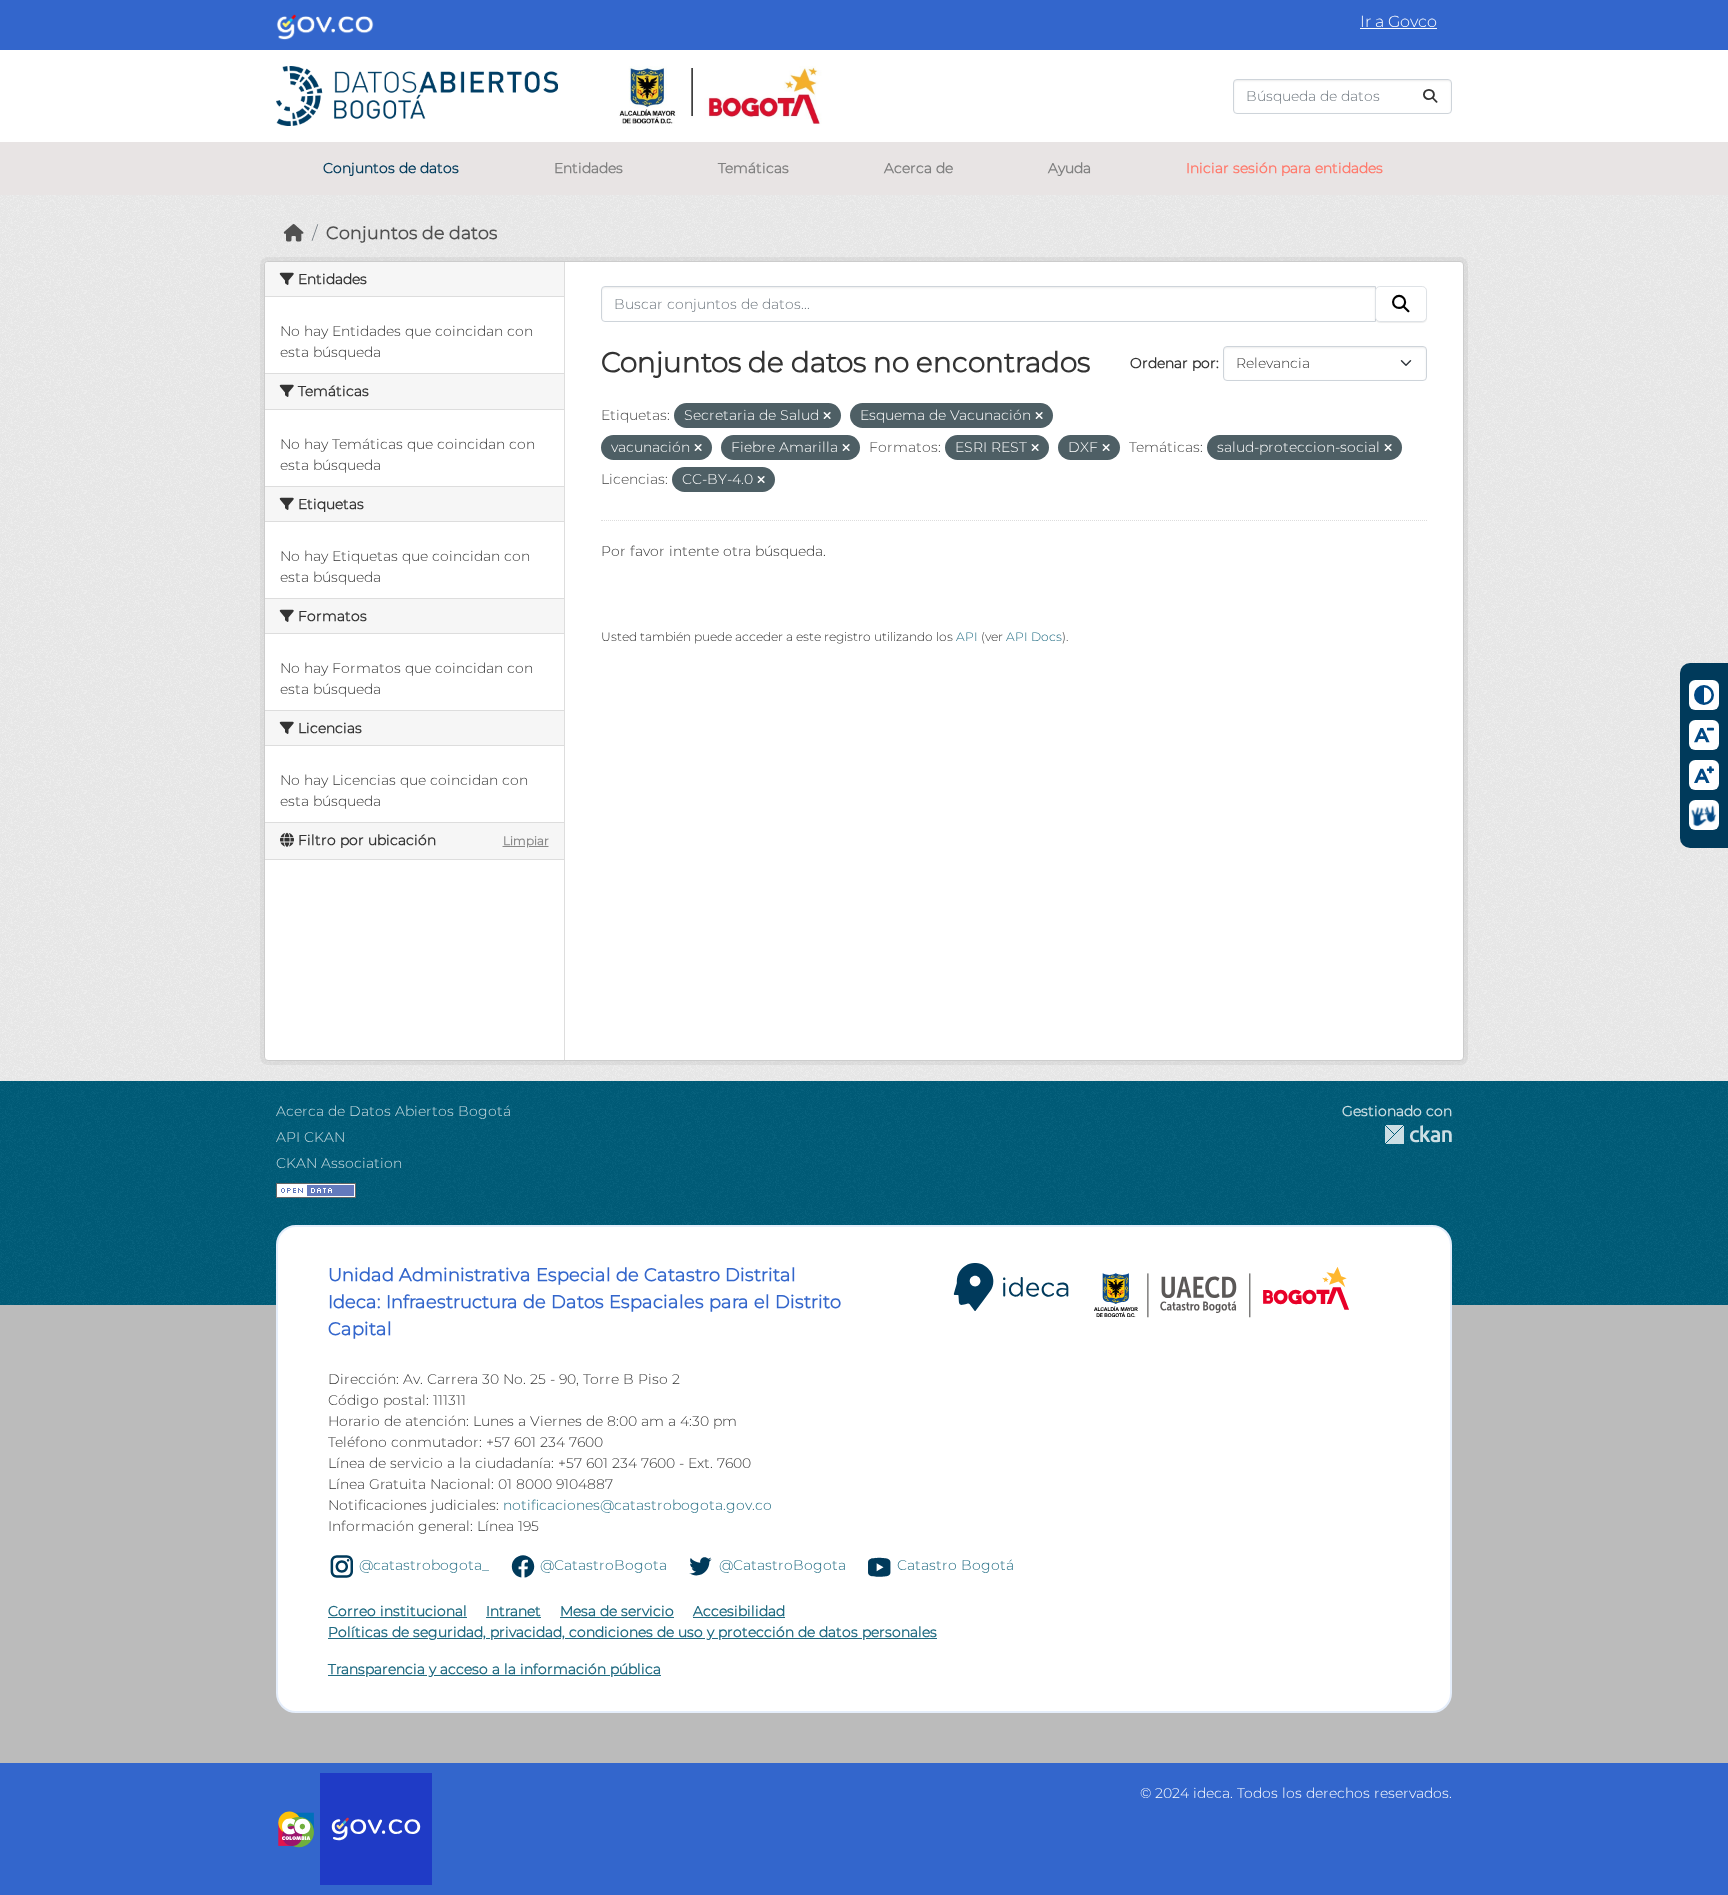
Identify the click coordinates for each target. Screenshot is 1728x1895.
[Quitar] (827, 416)
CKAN (1397, 1134)
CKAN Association (339, 1163)
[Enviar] (1430, 96)
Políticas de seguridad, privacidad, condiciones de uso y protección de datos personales (632, 1632)
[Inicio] (294, 232)
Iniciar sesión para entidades (1284, 168)
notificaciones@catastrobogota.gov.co (637, 1505)
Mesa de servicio (617, 1611)
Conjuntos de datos (391, 168)
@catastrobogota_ (424, 1565)
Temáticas (753, 168)
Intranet (513, 1611)
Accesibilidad (739, 1611)
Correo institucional (397, 1611)
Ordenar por (1173, 363)
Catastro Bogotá (955, 1565)
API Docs (1034, 636)
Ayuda (1069, 168)
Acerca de (918, 168)
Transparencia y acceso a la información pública (494, 1669)
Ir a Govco (1398, 21)
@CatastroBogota (603, 1565)
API (967, 636)
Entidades (588, 168)
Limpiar (526, 840)
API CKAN (310, 1137)
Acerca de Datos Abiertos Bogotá (393, 1111)
